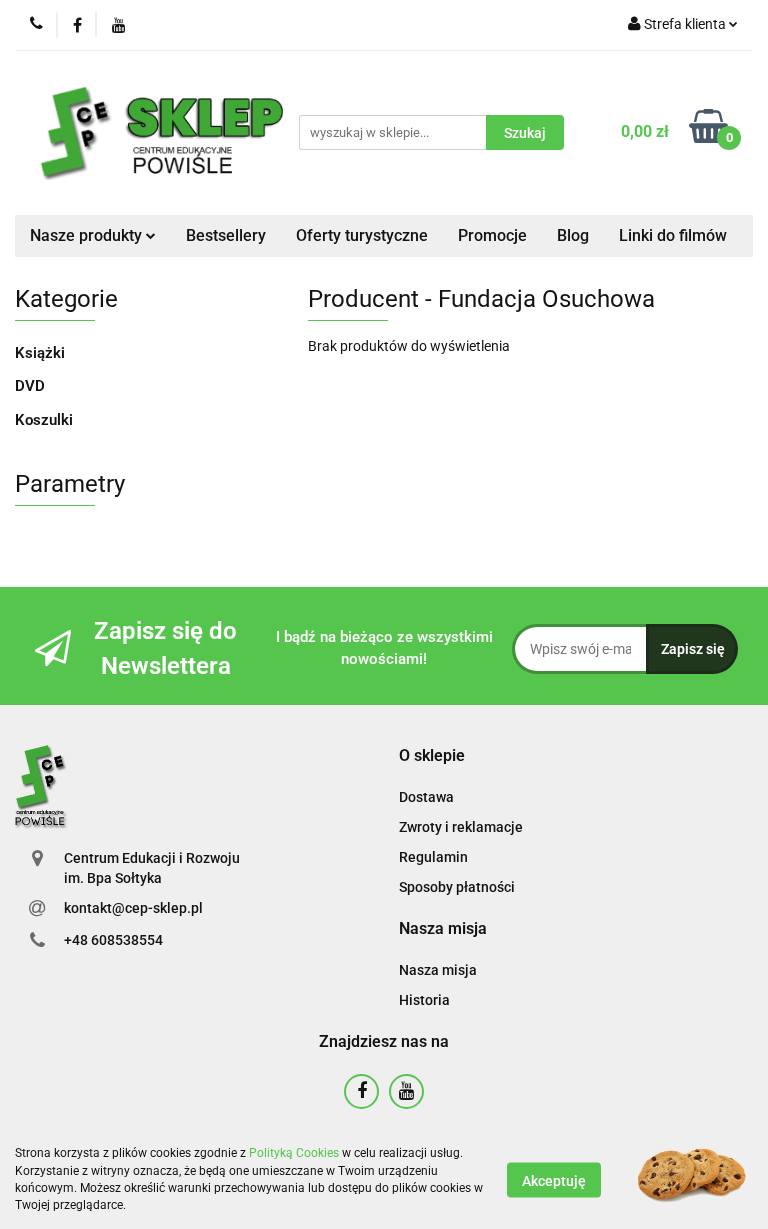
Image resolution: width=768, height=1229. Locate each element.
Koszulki (44, 420)
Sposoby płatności (457, 887)
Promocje (492, 235)
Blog (573, 235)
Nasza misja (438, 970)
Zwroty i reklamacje (461, 827)
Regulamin (433, 857)
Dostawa (426, 797)
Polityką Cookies (294, 1153)
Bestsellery (226, 235)
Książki (40, 353)
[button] (432, 756)
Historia (424, 1000)
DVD (30, 386)
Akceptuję (554, 1180)
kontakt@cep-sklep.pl (133, 908)
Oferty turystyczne (362, 235)
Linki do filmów (673, 235)
